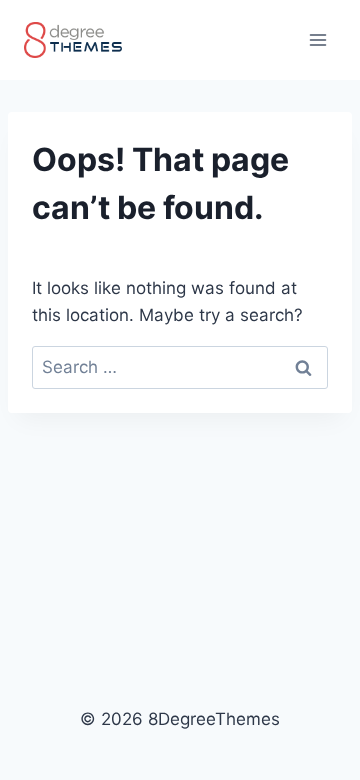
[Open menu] (317, 39)
